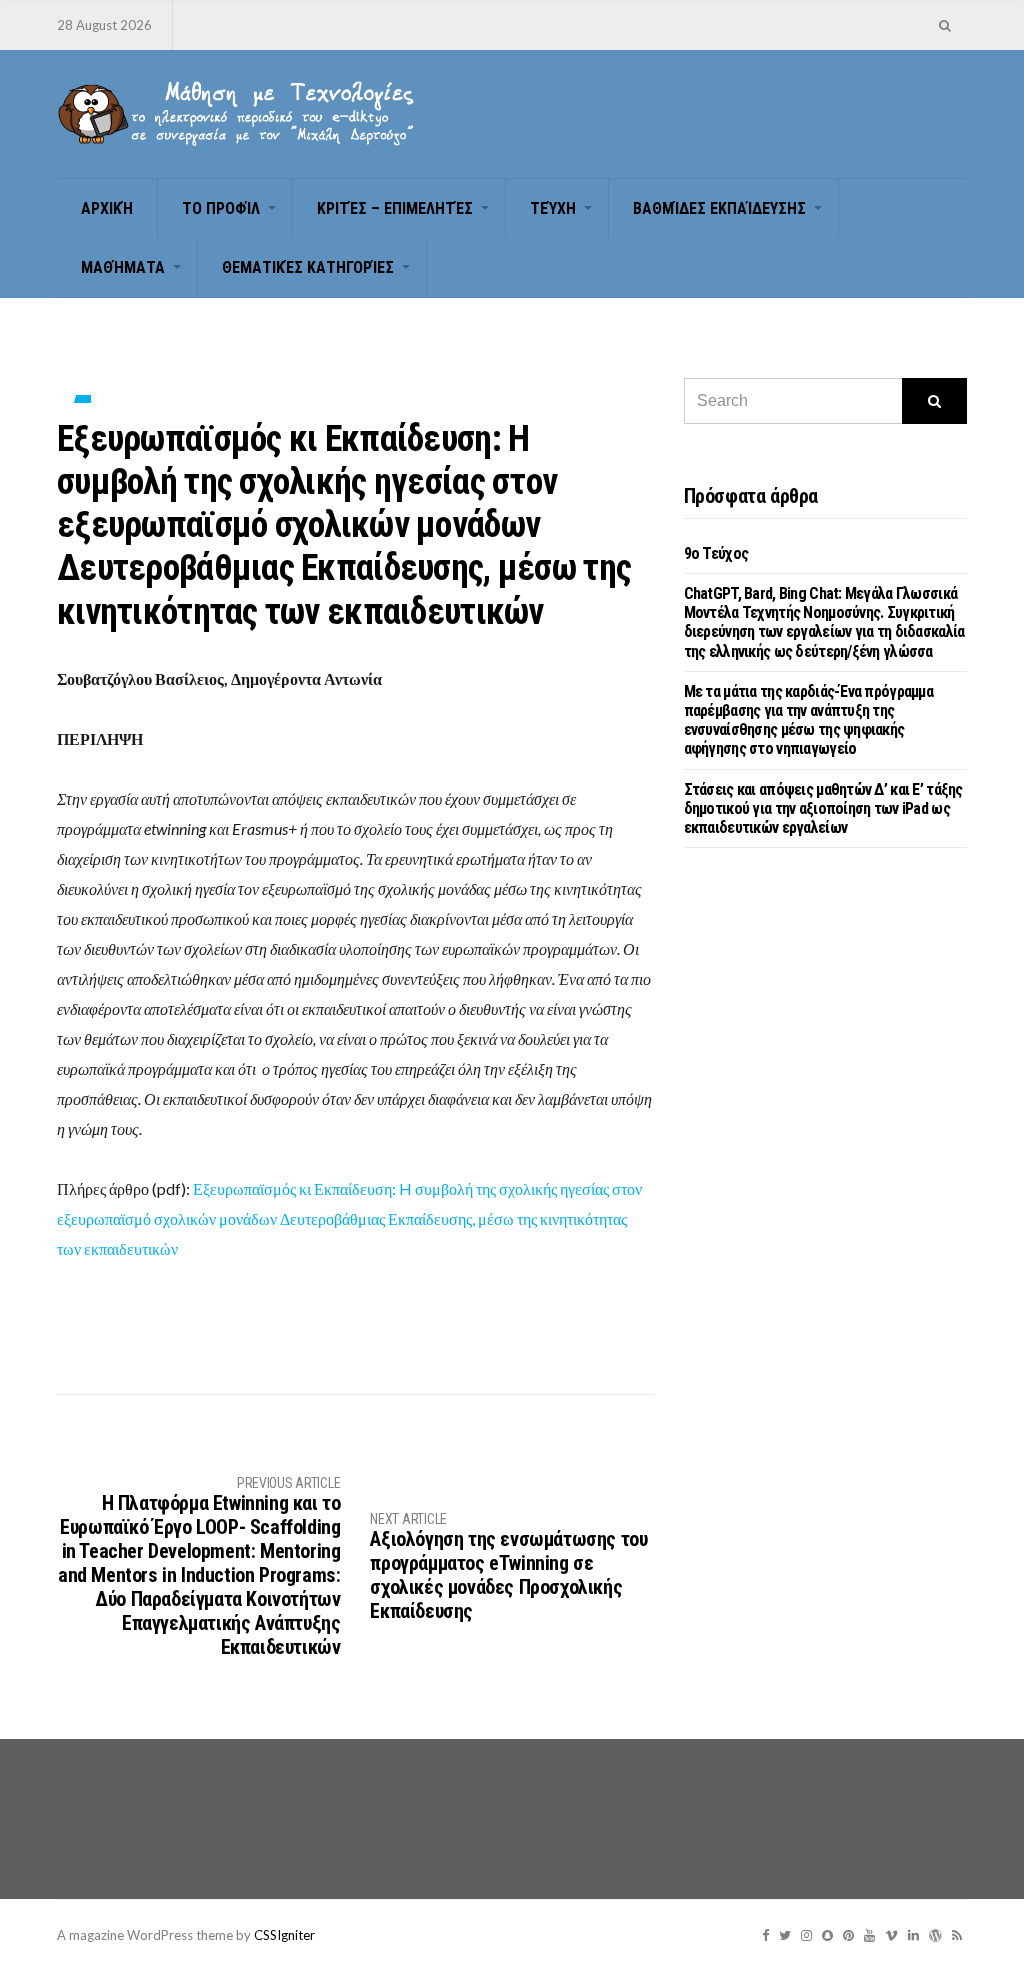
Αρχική (107, 208)
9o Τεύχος (716, 553)
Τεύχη (553, 208)
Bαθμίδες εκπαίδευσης (719, 208)
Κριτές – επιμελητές (395, 208)
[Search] (934, 401)
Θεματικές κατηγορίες (308, 267)
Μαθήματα (123, 267)
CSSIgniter (284, 1935)
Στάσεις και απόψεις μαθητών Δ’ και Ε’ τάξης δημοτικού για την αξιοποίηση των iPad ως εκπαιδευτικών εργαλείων (823, 808)
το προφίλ (221, 208)
